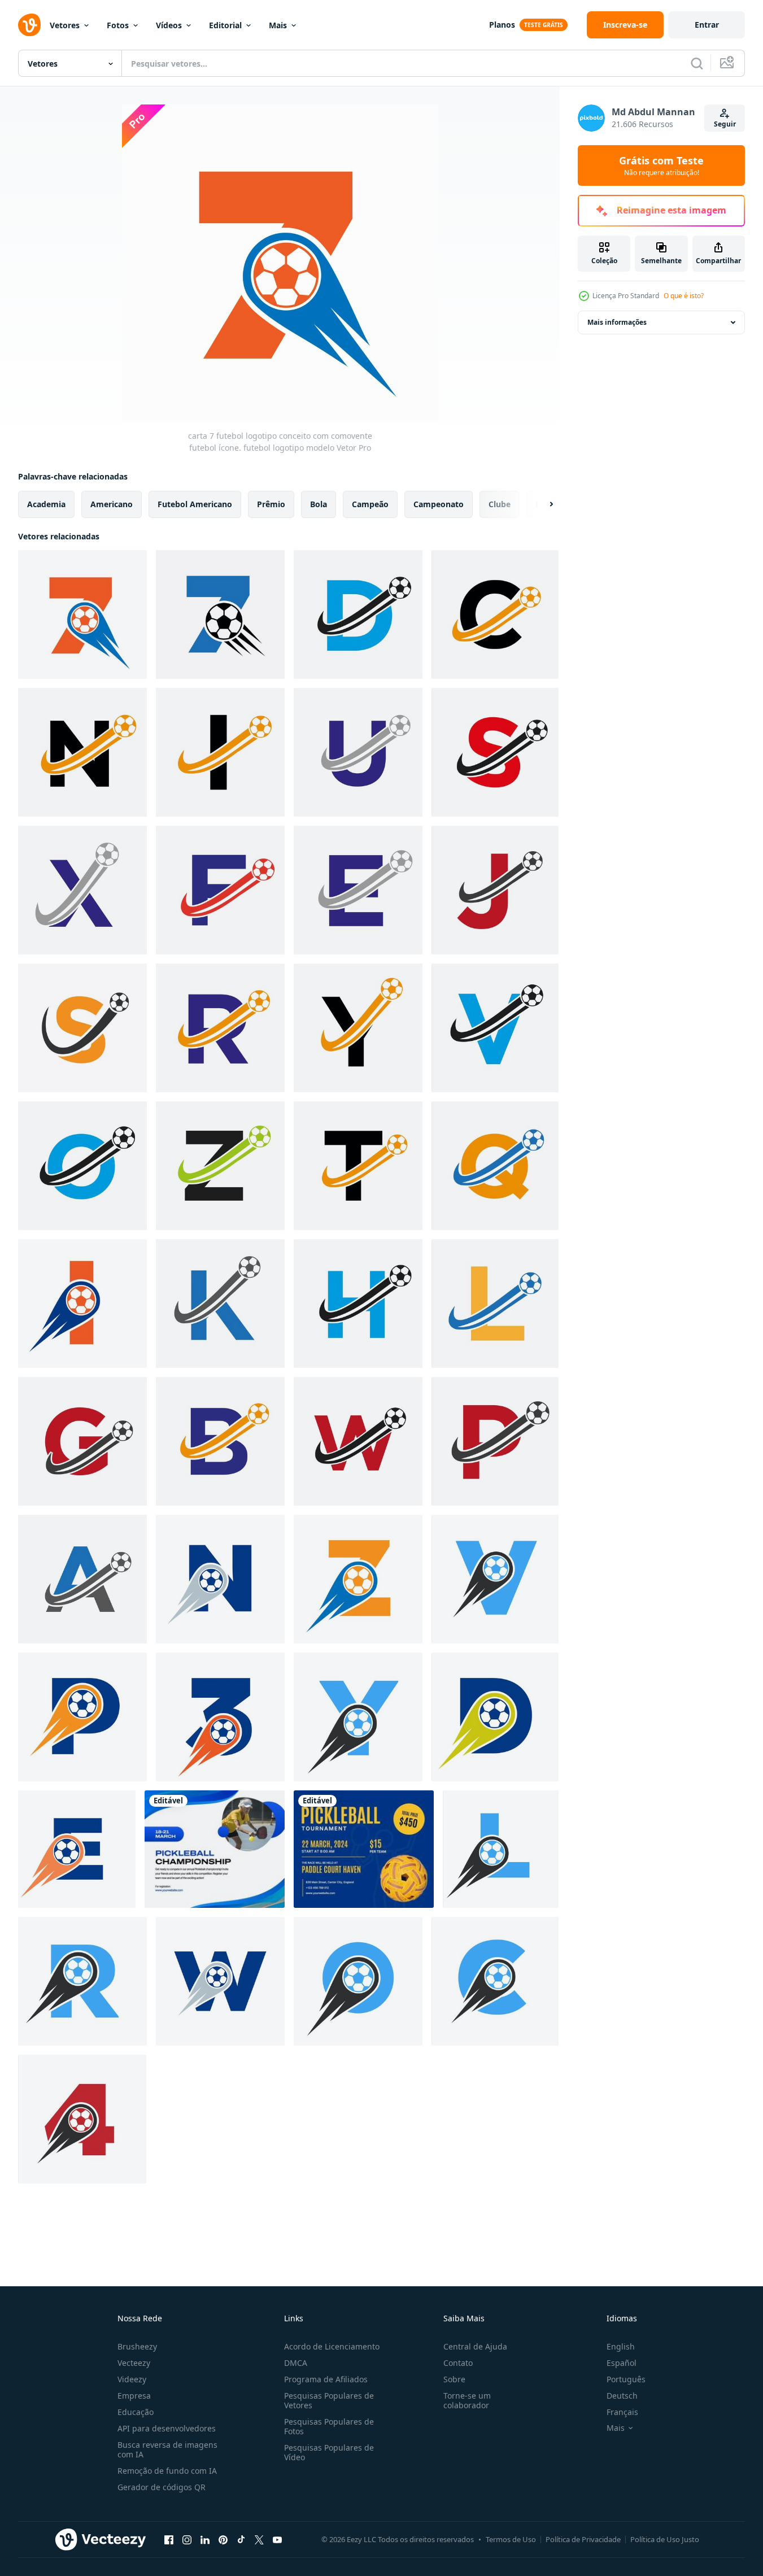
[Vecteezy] (29, 25)
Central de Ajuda (475, 2346)
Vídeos (169, 25)
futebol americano (195, 504)
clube (500, 504)
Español (622, 2363)
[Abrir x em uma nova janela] (259, 2539)
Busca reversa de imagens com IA (167, 2449)
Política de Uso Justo (665, 2539)
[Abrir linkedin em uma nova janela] (205, 2539)
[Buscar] (697, 63)
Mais (278, 25)
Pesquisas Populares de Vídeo (329, 2452)
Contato (458, 2363)
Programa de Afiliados (326, 2379)
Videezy (132, 2379)
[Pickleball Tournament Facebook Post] (364, 1849)
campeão (370, 504)
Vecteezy (134, 2363)
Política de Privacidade (583, 2539)
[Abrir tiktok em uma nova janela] (241, 2539)
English (621, 2346)
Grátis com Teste (661, 165)
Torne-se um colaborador (467, 2400)
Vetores (65, 25)
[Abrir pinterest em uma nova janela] (223, 2539)
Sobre (454, 2379)
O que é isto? (684, 296)
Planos (502, 25)
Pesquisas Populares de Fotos (329, 2426)
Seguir (725, 124)
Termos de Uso (511, 2539)
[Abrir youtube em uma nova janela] (277, 2539)
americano (112, 504)
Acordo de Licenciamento (332, 2346)
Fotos (118, 25)
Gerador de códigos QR (162, 2487)
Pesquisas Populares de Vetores (329, 2400)
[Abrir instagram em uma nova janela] (187, 2539)
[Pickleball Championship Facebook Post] (215, 1849)
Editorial (225, 25)
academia (46, 504)
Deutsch (622, 2396)
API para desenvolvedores (167, 2428)
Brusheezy (137, 2346)
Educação (136, 2412)
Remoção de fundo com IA (167, 2471)
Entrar (707, 25)
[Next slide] (542, 504)
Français (622, 2412)
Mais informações (617, 322)
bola (319, 504)
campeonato (439, 504)
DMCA (296, 2363)
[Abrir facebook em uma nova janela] (169, 2539)
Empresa (134, 2396)
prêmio (271, 504)
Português (626, 2379)
